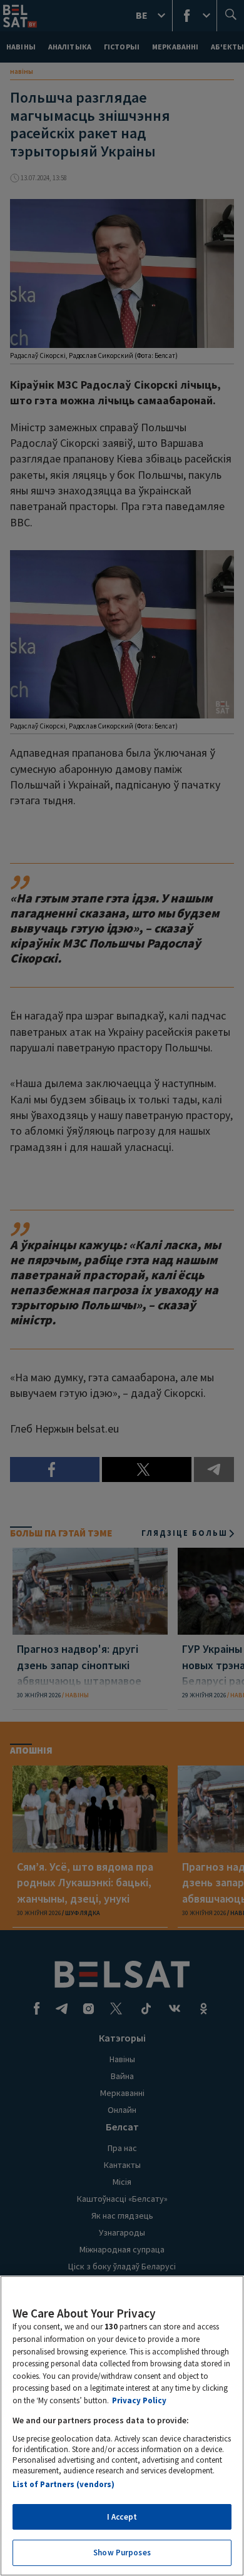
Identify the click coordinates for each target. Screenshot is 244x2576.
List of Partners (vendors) (64, 2484)
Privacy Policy (139, 2400)
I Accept (122, 2517)
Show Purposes (122, 2553)
